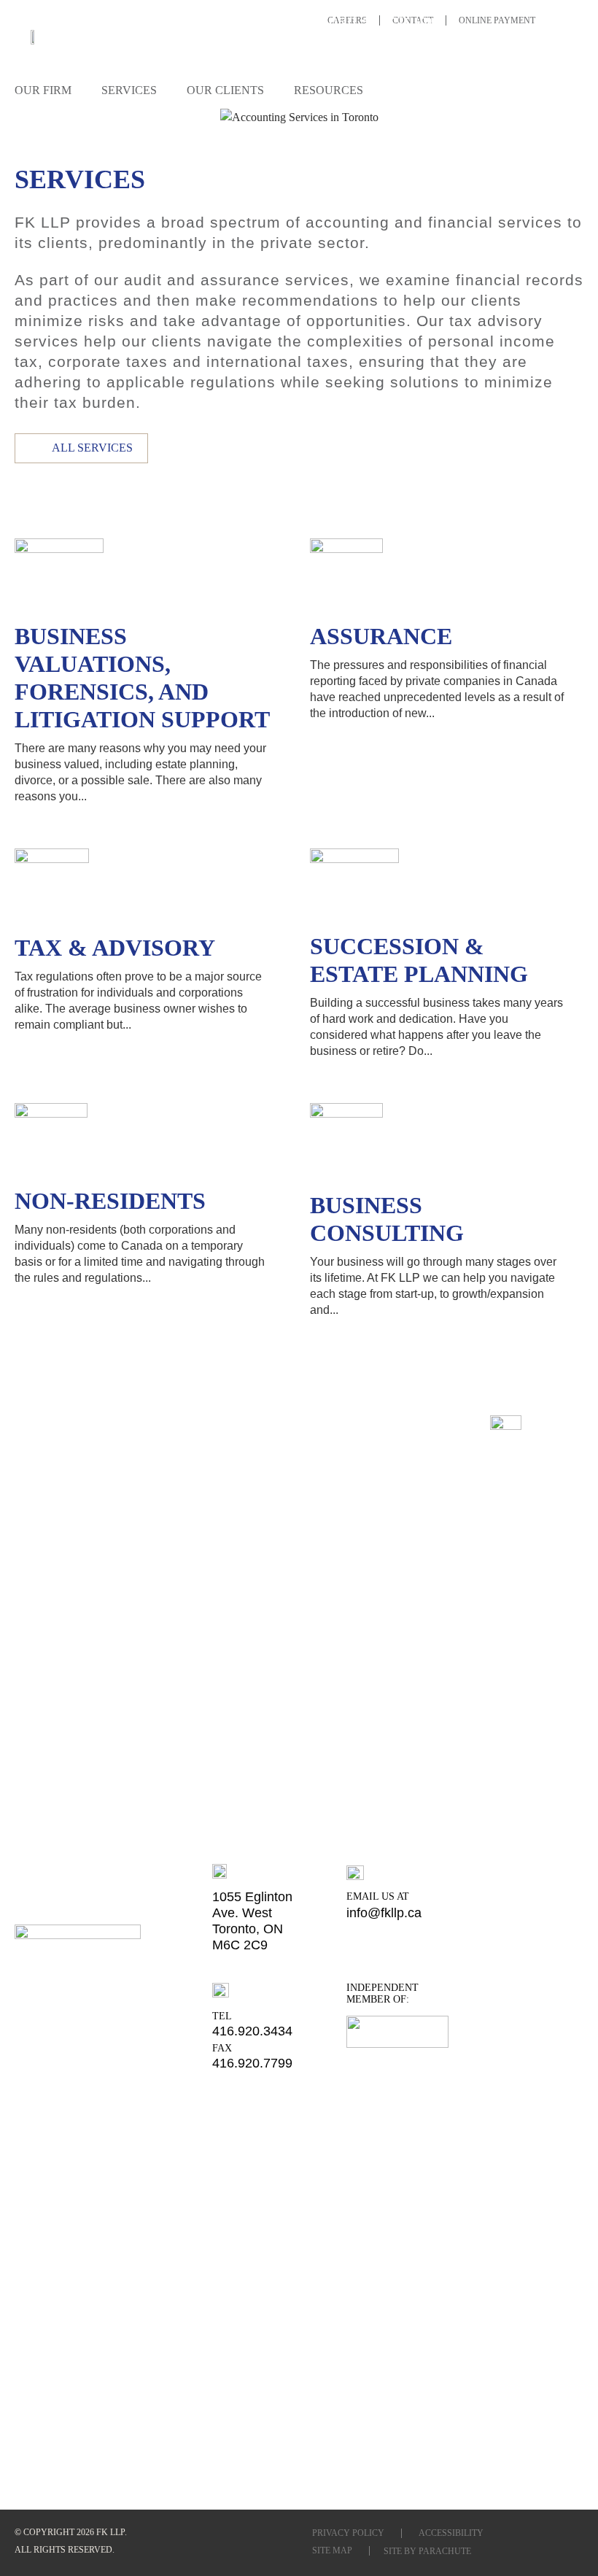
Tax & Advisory (115, 948)
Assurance (381, 636)
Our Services (94, 114)
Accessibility (451, 2533)
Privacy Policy (348, 2533)
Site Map (332, 2550)
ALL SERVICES (92, 448)
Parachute (445, 2551)
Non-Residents (110, 1201)
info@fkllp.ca (384, 1913)
